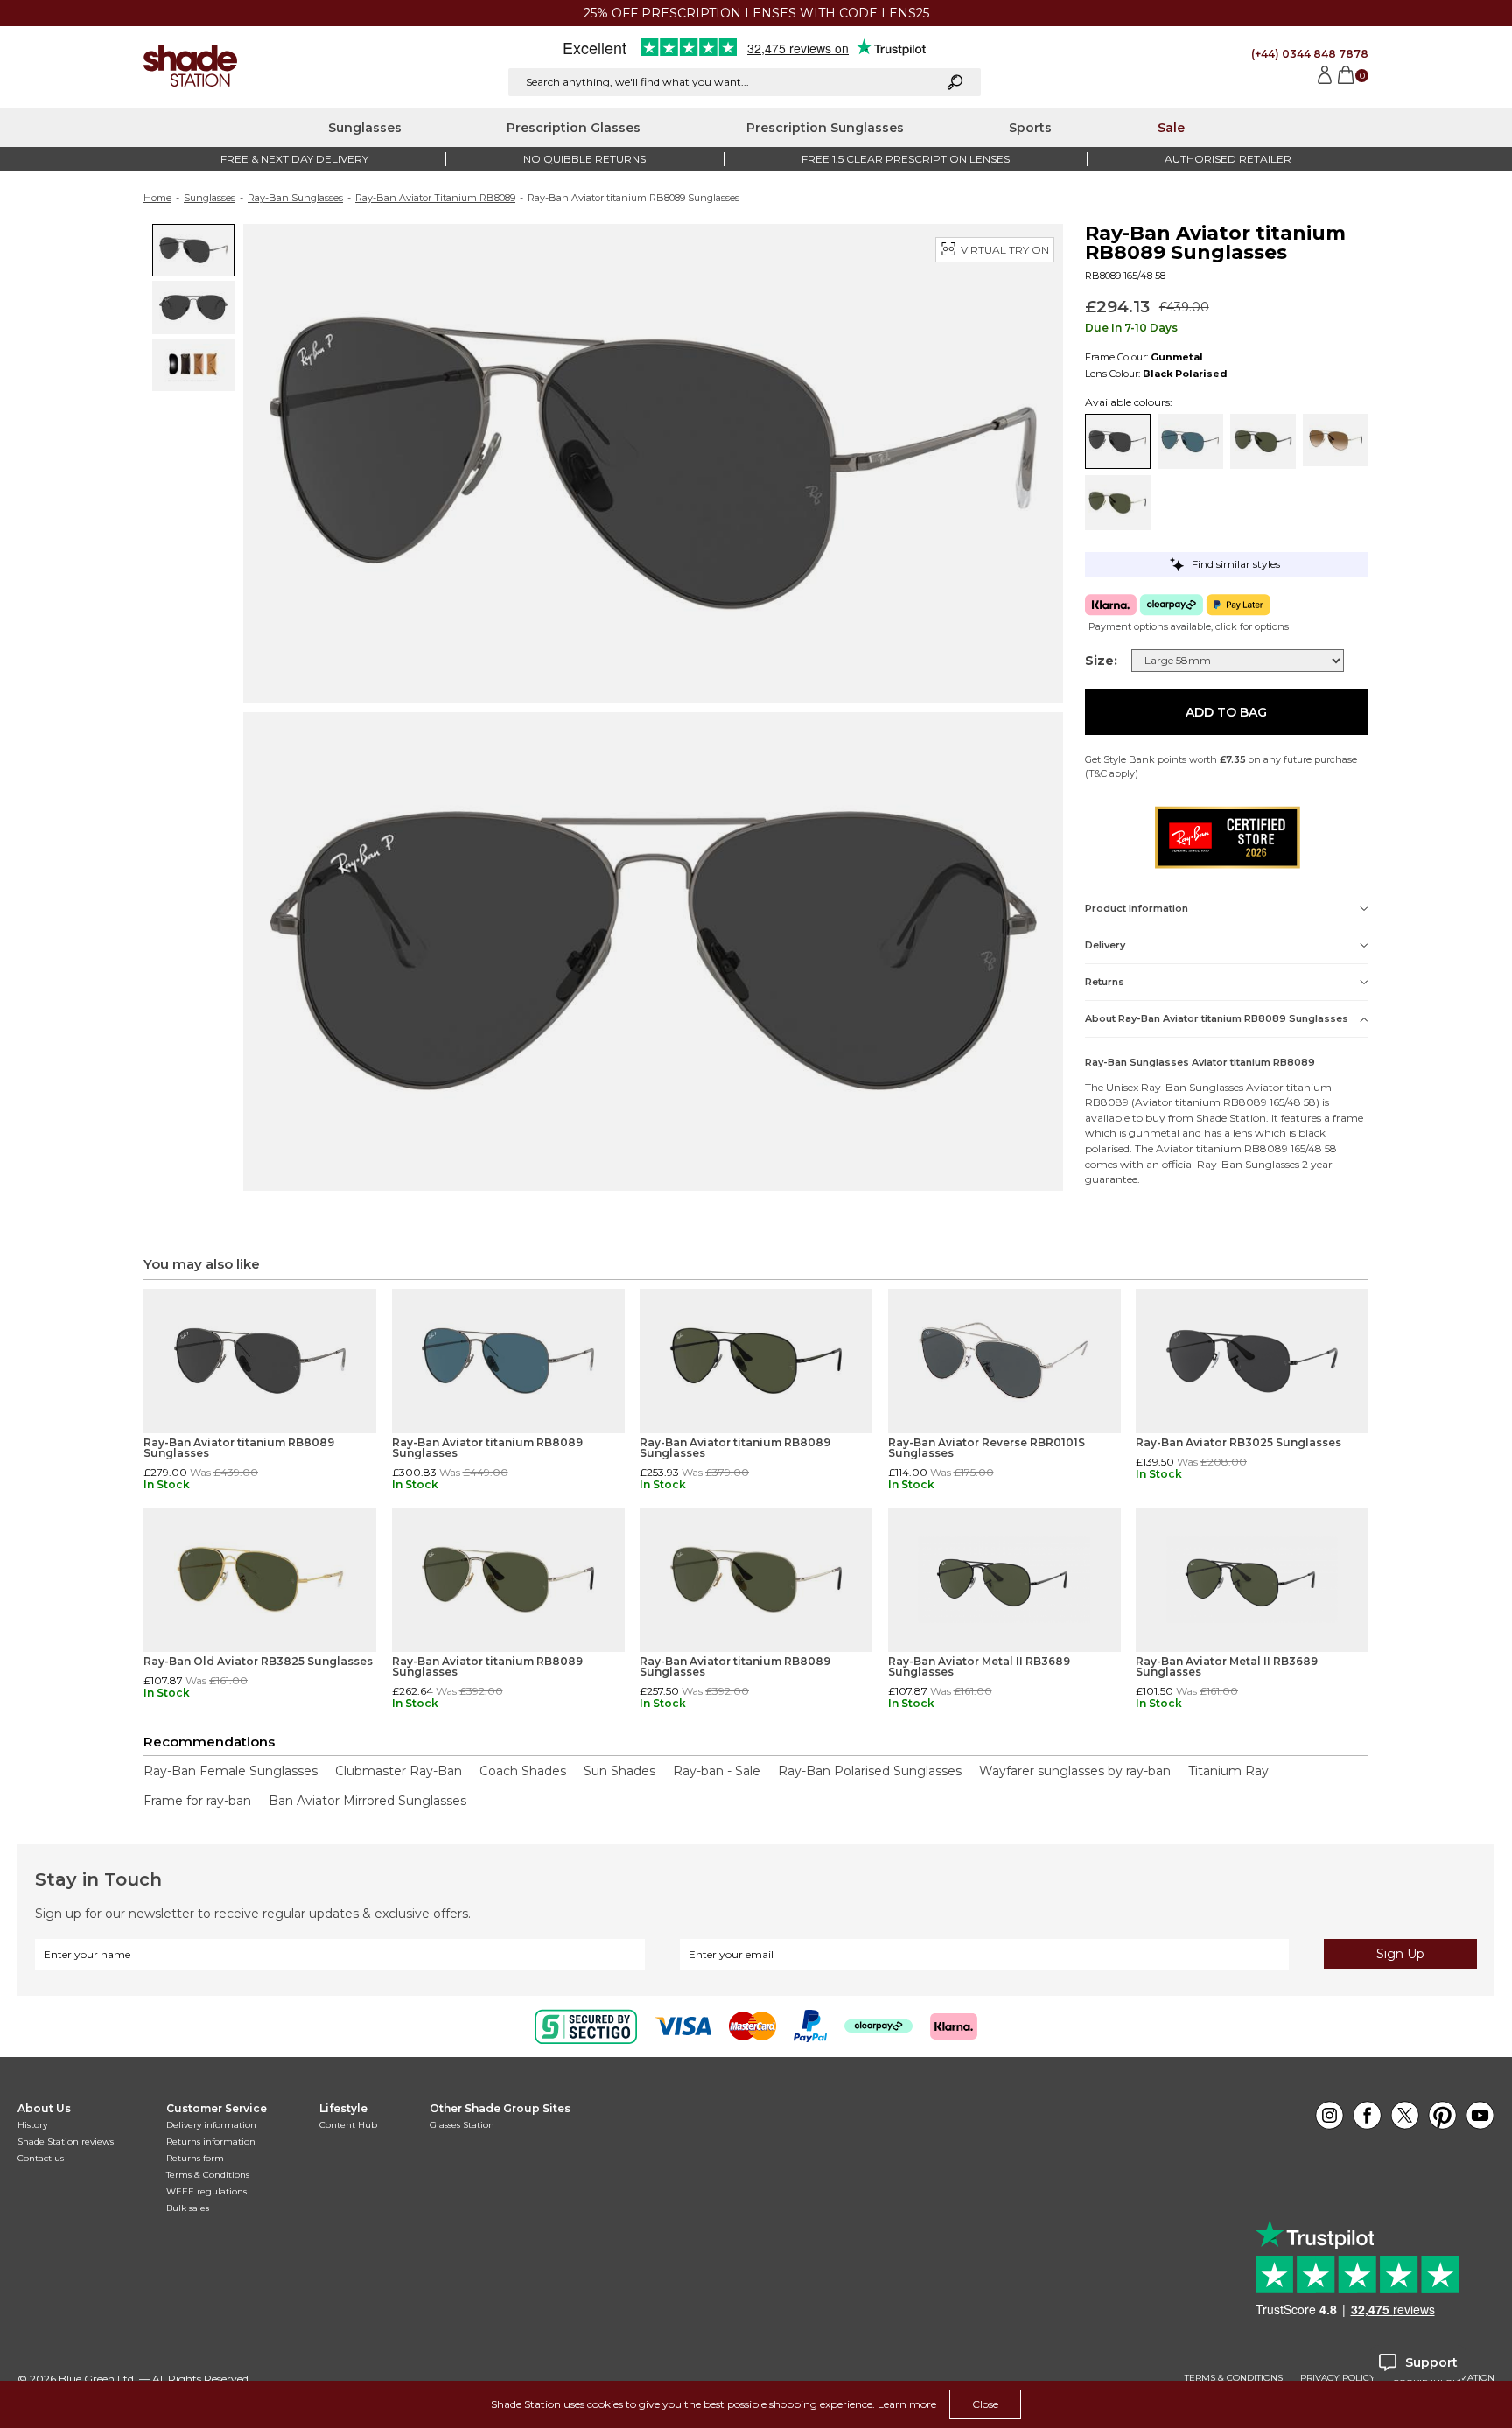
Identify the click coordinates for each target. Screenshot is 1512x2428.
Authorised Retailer (1228, 159)
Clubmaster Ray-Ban (399, 1771)
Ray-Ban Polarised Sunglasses (870, 1771)
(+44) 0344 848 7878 (1310, 54)
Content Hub (348, 2125)
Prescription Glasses (574, 128)
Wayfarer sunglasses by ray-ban (1075, 1771)
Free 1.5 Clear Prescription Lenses (906, 159)
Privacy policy (1338, 2378)
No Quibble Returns (584, 159)
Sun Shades (619, 1771)
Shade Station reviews (66, 2141)
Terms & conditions (1234, 2378)
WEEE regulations (206, 2191)
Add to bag (1226, 712)
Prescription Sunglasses (825, 128)
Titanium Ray (1228, 1771)
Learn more (907, 2404)
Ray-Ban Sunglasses (295, 198)
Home (157, 198)
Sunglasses (365, 128)
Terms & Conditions (208, 2175)
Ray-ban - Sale (717, 1771)
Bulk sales (188, 2208)
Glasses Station (462, 2125)
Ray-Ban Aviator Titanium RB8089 (435, 198)
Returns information (211, 2141)
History (32, 2125)
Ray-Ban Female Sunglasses (231, 1771)
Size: (1101, 661)
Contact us (41, 2158)
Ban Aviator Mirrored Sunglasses (367, 1801)
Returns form (195, 2158)
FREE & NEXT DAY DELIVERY (294, 159)
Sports (1030, 128)
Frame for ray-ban (197, 1801)
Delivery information (211, 2125)
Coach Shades (523, 1771)
